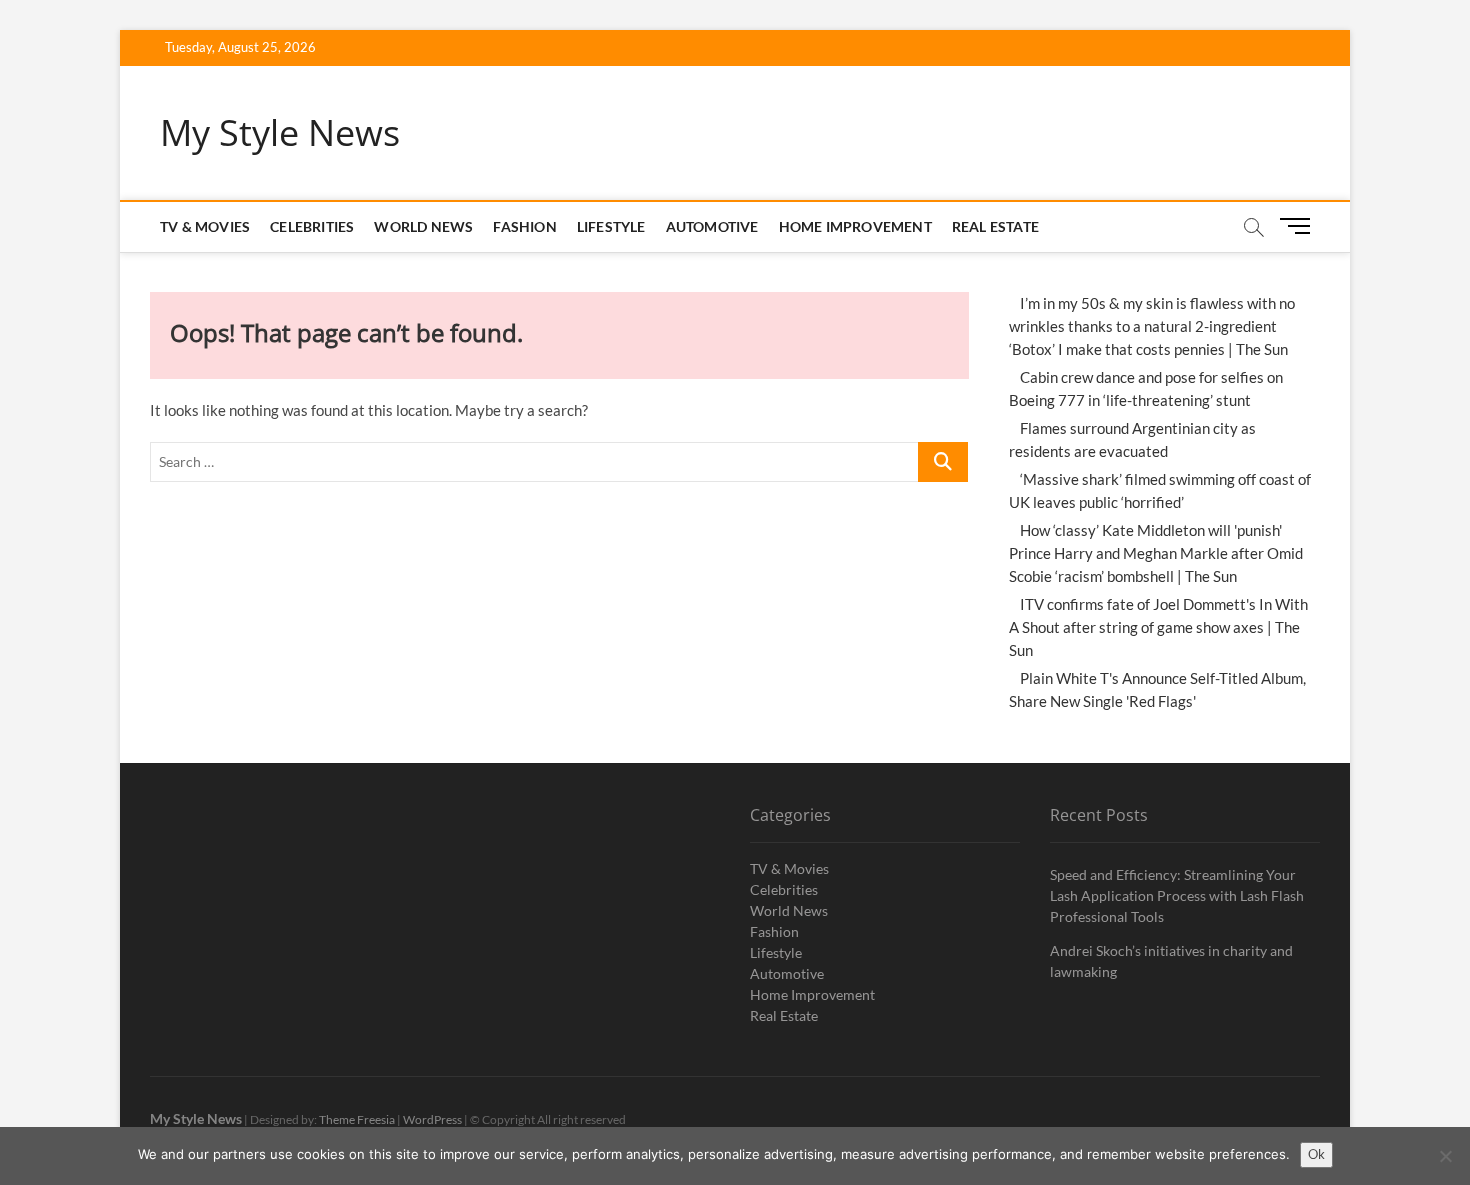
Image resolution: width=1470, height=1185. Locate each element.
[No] (1445, 1156)
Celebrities (312, 226)
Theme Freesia (357, 1119)
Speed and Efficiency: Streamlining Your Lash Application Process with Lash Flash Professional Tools (1177, 895)
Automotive (712, 226)
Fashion (524, 226)
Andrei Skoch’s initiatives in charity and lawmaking (1171, 961)
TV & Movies (205, 226)
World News (423, 226)
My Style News (280, 133)
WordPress (432, 1119)
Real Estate (995, 226)
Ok (1316, 1154)
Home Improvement (855, 226)
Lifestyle (611, 226)
